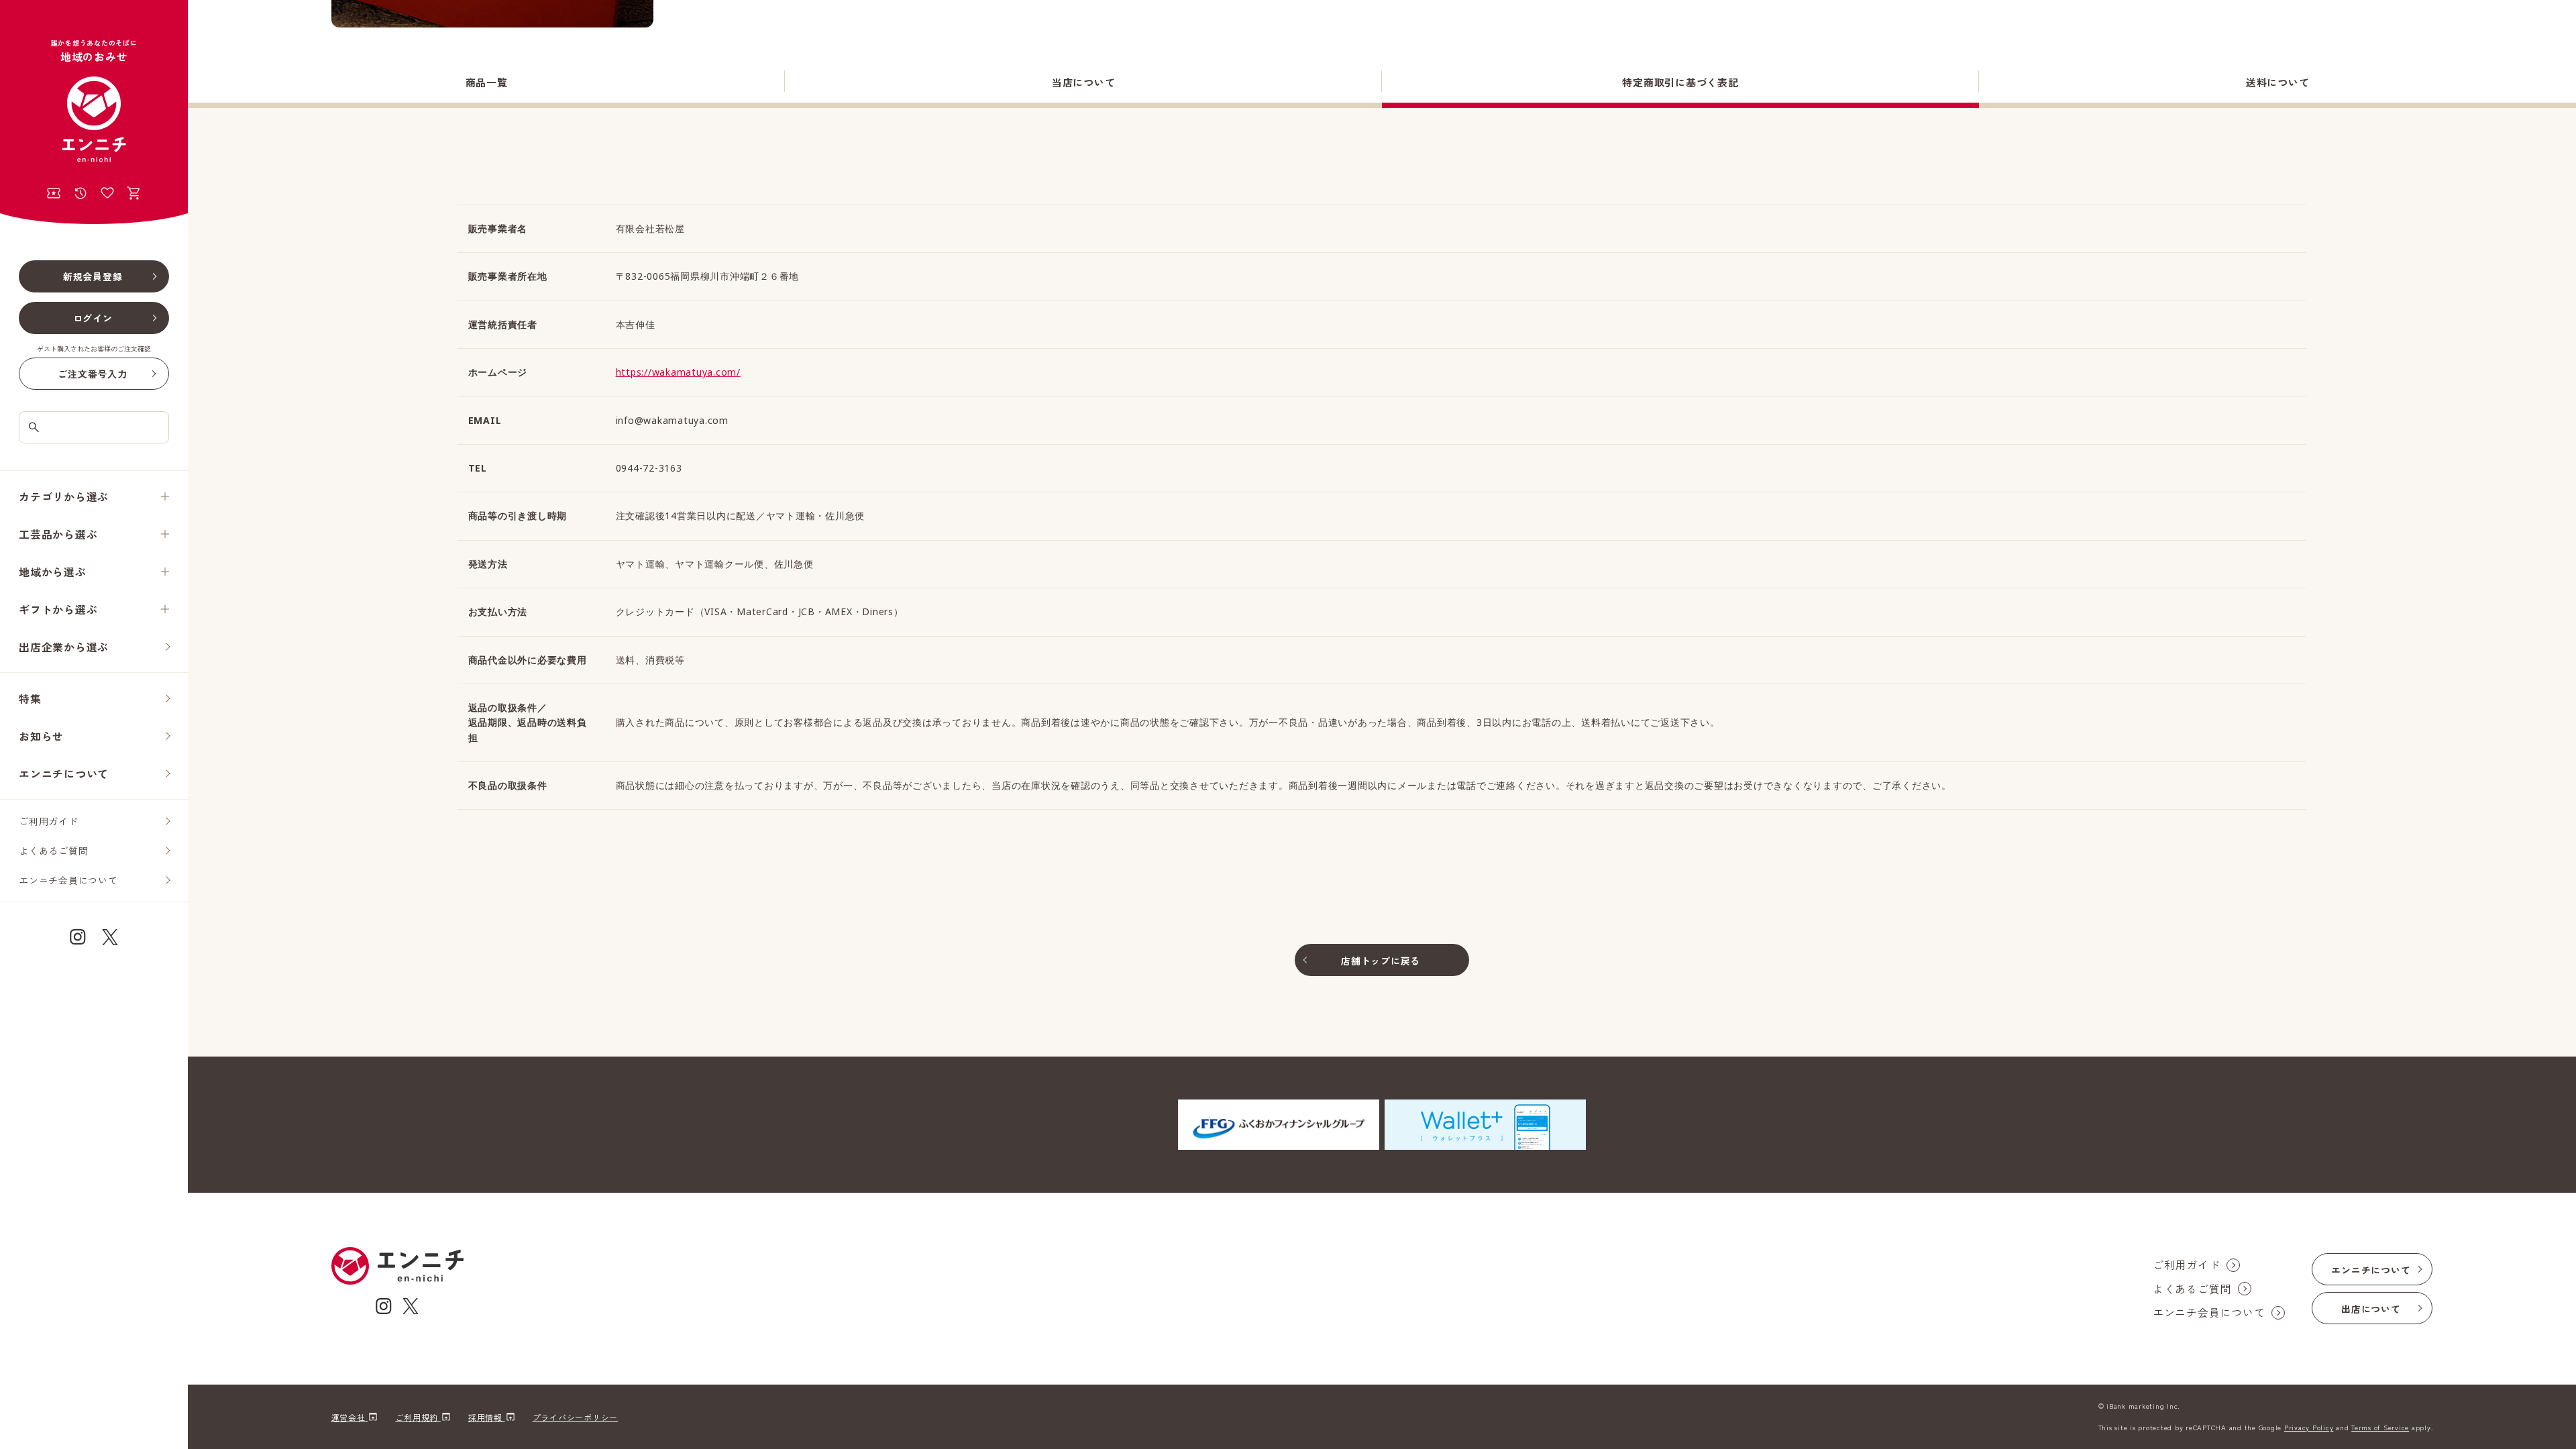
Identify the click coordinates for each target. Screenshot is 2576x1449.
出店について (2371, 1309)
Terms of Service (2380, 1427)
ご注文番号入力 (92, 374)
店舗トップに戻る (1381, 961)
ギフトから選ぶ (58, 609)
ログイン (93, 318)
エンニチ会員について (68, 880)
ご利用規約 (418, 1417)
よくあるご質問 (53, 851)
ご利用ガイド (49, 821)
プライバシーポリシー (576, 1417)
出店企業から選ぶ (64, 647)
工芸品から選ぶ (58, 534)
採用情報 (487, 1417)
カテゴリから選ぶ (64, 496)
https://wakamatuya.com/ (678, 372)
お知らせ (41, 736)
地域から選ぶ (53, 572)
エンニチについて (64, 773)
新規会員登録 (93, 276)
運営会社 (350, 1417)
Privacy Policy (2309, 1427)
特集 (30, 698)
